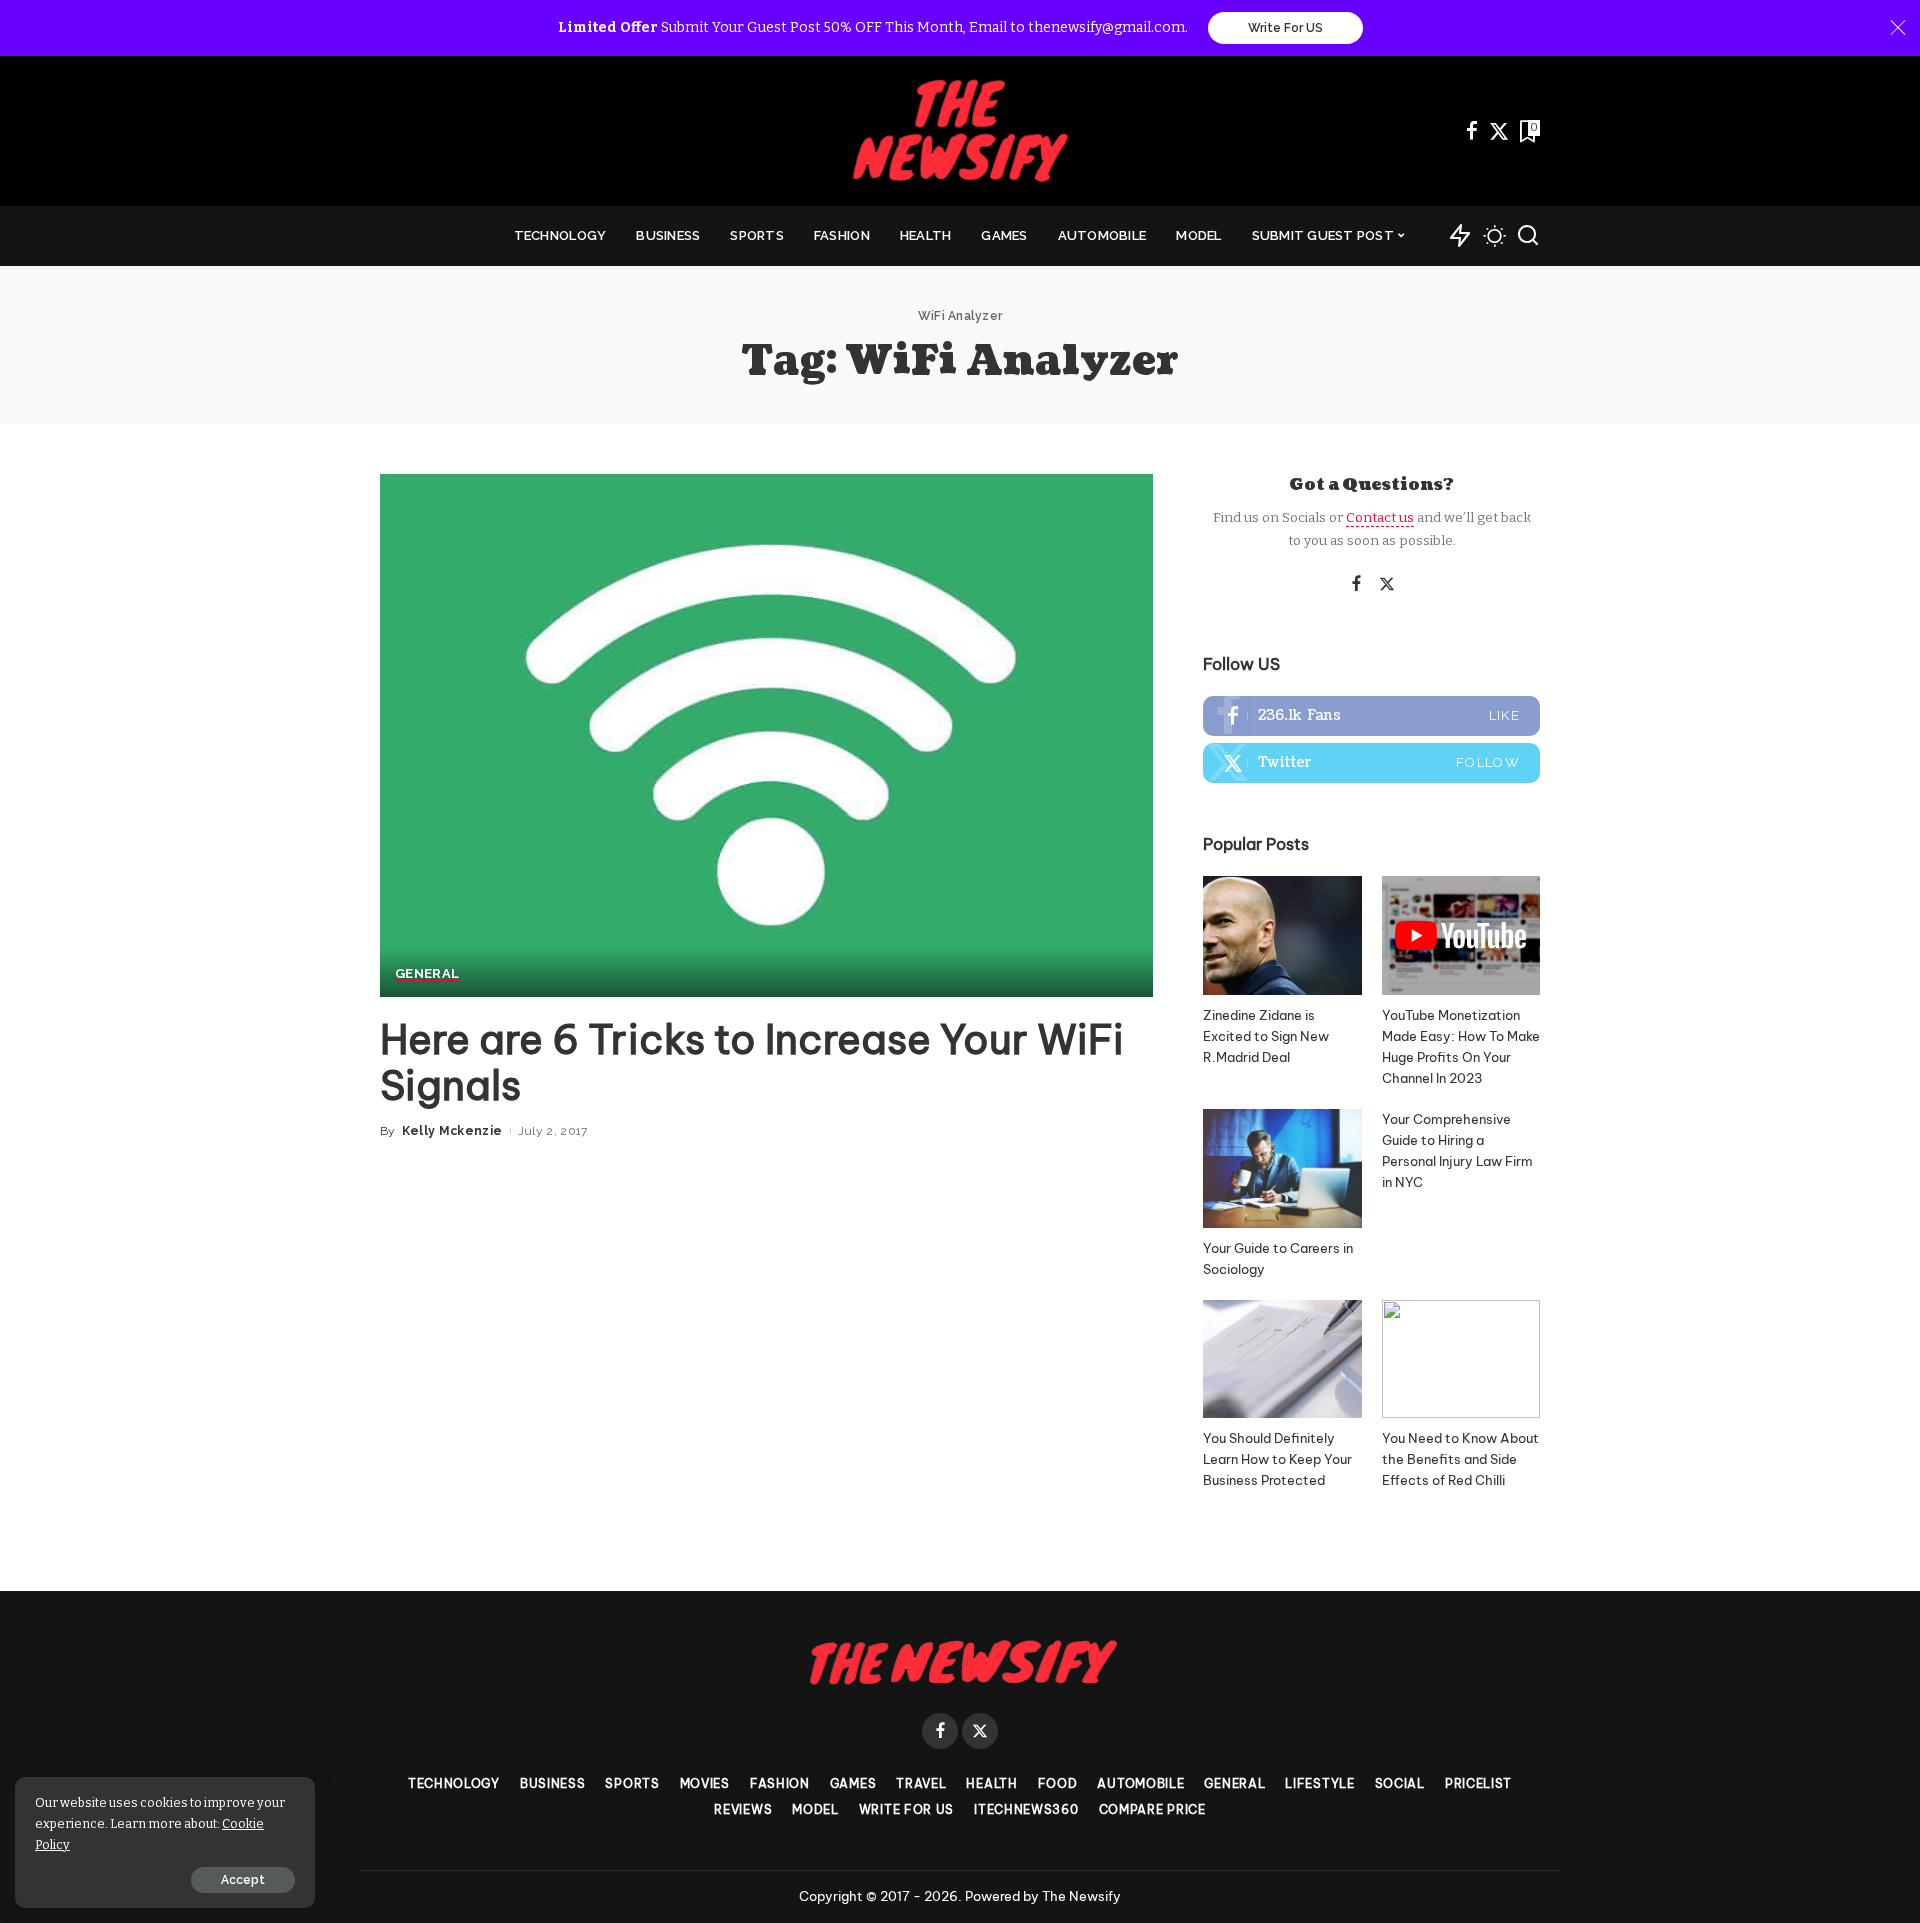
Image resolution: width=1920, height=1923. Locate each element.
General (427, 974)
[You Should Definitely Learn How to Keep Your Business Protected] (1282, 1359)
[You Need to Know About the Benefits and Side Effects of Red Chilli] (1461, 1359)
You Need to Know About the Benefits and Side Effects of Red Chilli (1460, 1459)
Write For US (1285, 28)
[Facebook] (1472, 131)
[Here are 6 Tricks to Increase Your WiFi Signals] (766, 735)
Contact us (1380, 517)
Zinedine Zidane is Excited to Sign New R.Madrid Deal (1266, 1036)
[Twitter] (1499, 131)
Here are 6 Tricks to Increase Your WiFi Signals (752, 1062)
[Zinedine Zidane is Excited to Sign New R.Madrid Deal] (1282, 935)
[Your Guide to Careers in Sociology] (1282, 1168)
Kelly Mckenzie (452, 1131)
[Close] (1898, 28)
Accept (243, 1880)
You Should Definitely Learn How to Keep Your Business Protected (1277, 1459)
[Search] (1528, 236)
